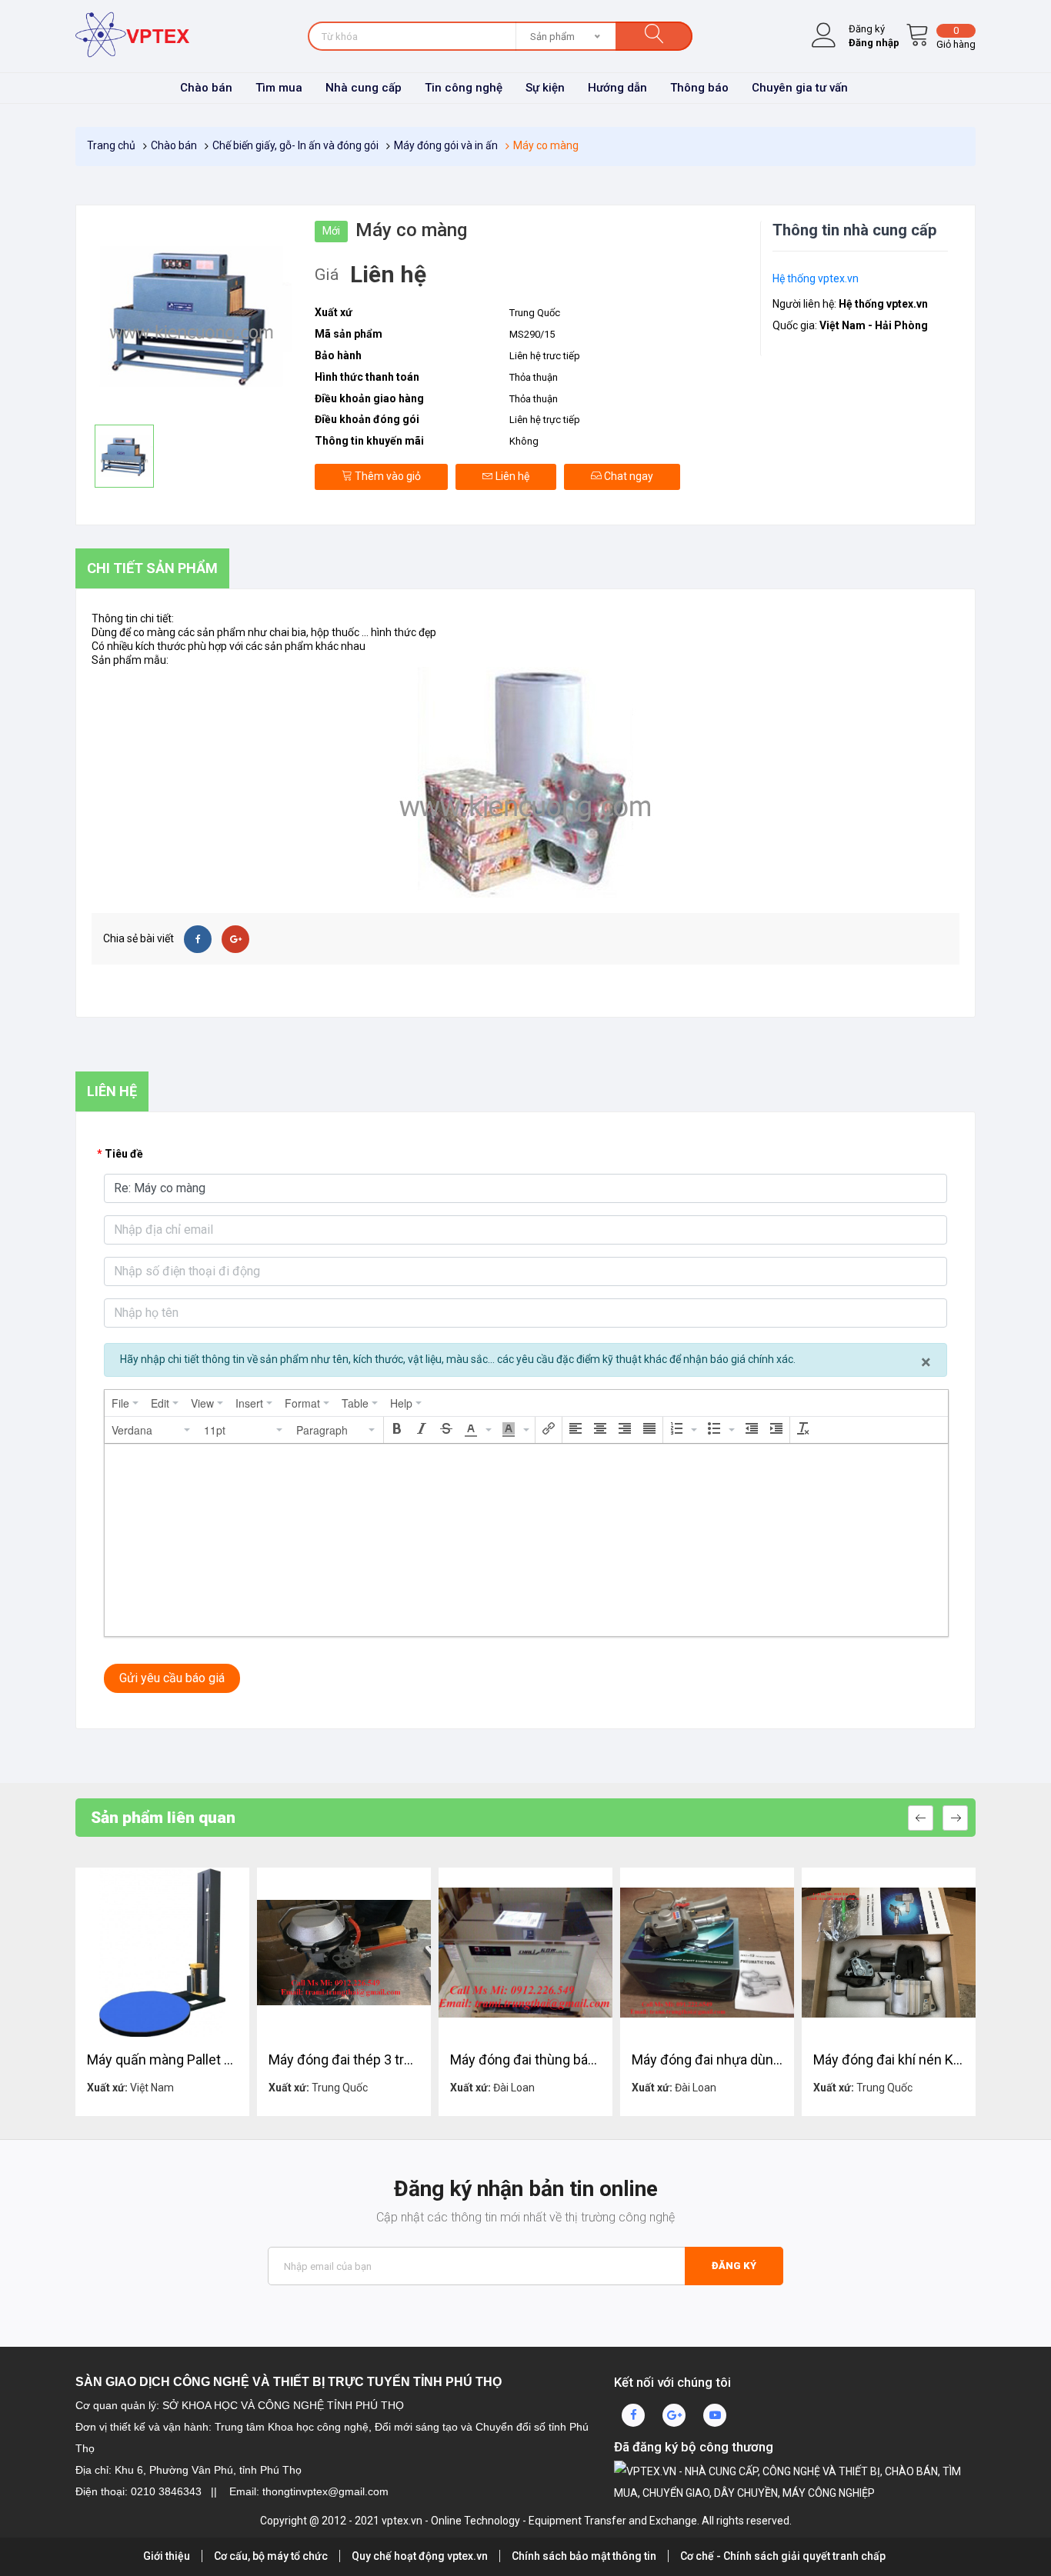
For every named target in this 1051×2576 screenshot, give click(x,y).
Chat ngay (627, 476)
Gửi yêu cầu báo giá (172, 1678)
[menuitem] (125, 1403)
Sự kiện (545, 88)
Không (524, 441)
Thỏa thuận (534, 377)
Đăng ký (734, 2266)
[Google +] (235, 939)
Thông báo (699, 88)
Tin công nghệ (464, 88)
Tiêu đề (124, 1154)
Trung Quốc (535, 313)
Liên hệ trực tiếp (545, 420)
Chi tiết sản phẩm (152, 568)
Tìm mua (279, 88)
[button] (152, 1430)
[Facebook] (198, 939)
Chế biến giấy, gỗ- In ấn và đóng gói (295, 145)
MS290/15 (532, 334)
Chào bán (206, 88)
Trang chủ (111, 145)
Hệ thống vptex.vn (816, 278)
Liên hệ (511, 476)
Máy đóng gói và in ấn (446, 145)
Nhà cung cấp (364, 88)
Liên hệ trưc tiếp (545, 356)
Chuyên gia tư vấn (800, 88)
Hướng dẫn (617, 88)
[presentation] (125, 1403)
